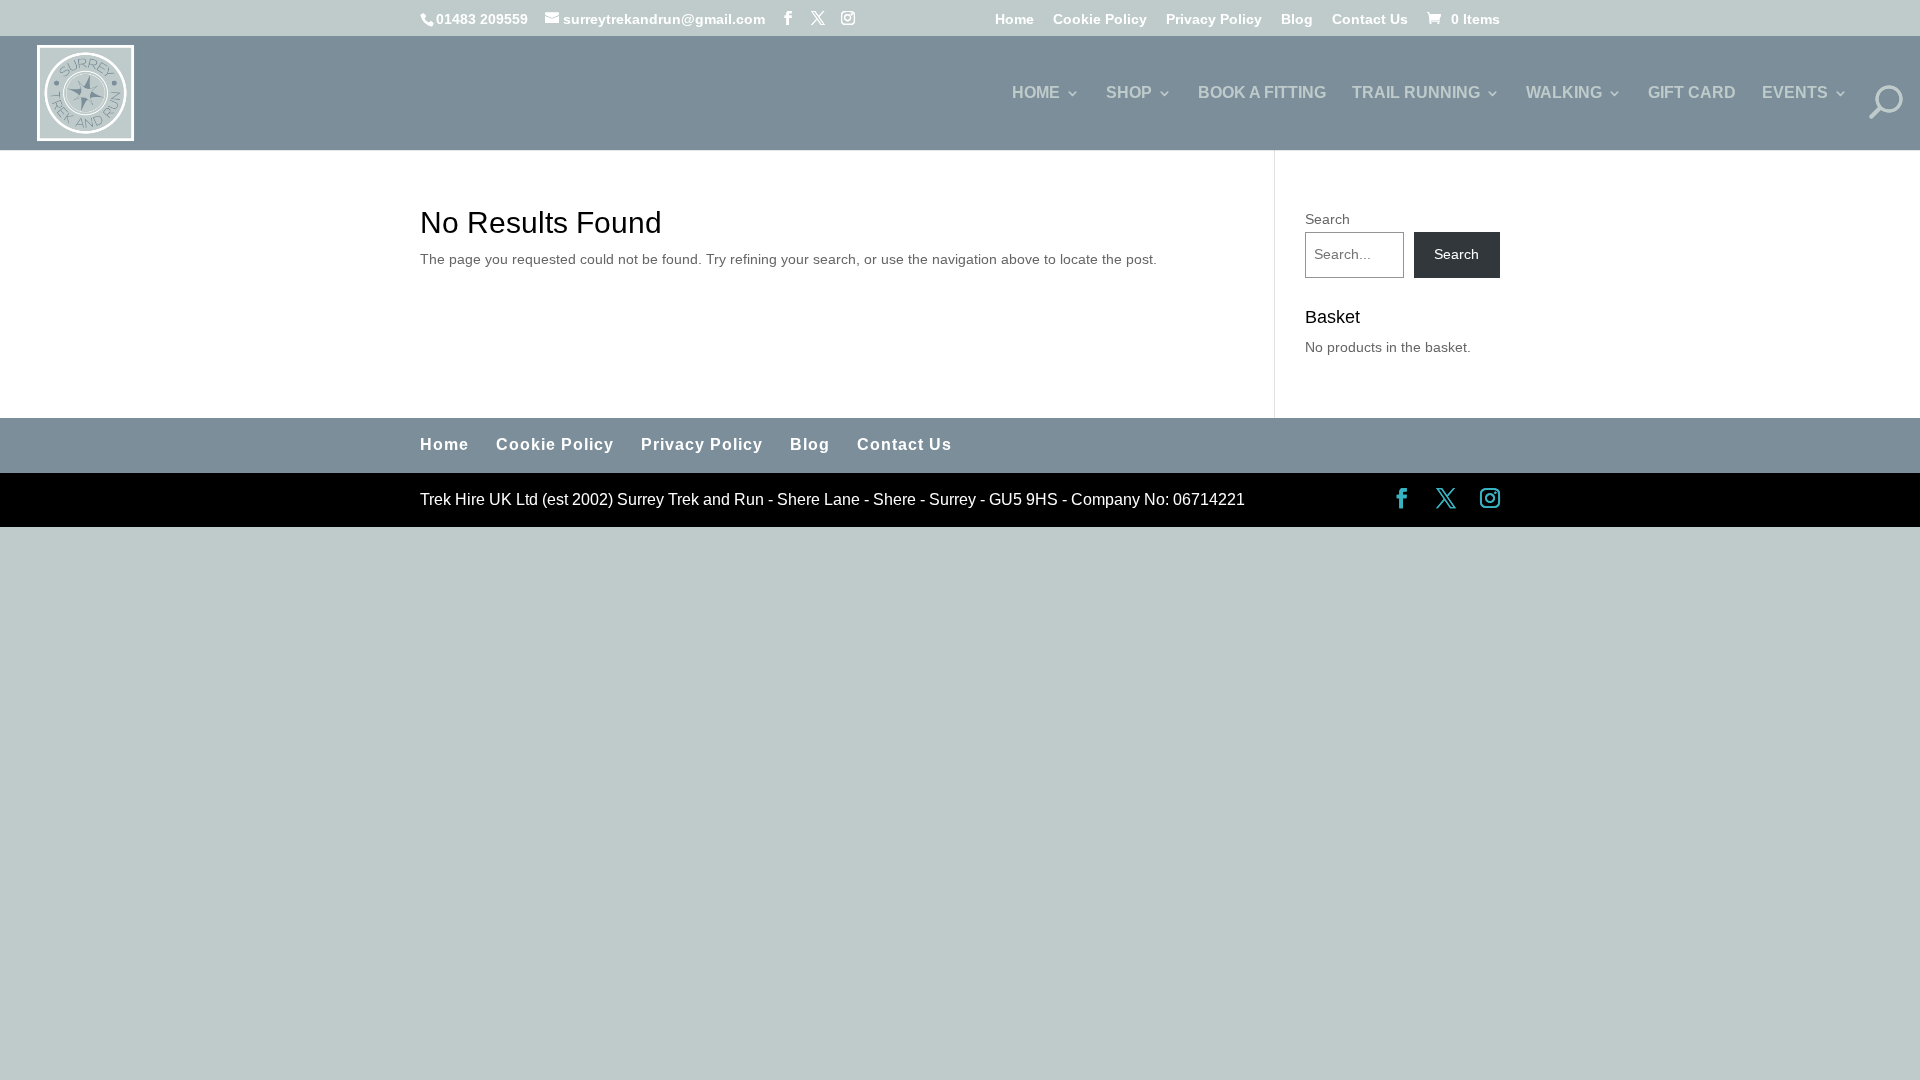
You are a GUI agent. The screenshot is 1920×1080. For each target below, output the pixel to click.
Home (1014, 19)
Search (1327, 219)
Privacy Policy (1214, 19)
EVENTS (1795, 93)
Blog (1297, 19)
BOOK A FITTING (1262, 93)
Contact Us (1370, 19)
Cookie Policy (1100, 19)
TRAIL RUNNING (1416, 93)
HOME (1036, 93)
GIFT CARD (1692, 93)
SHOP (1129, 93)
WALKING (1564, 93)
